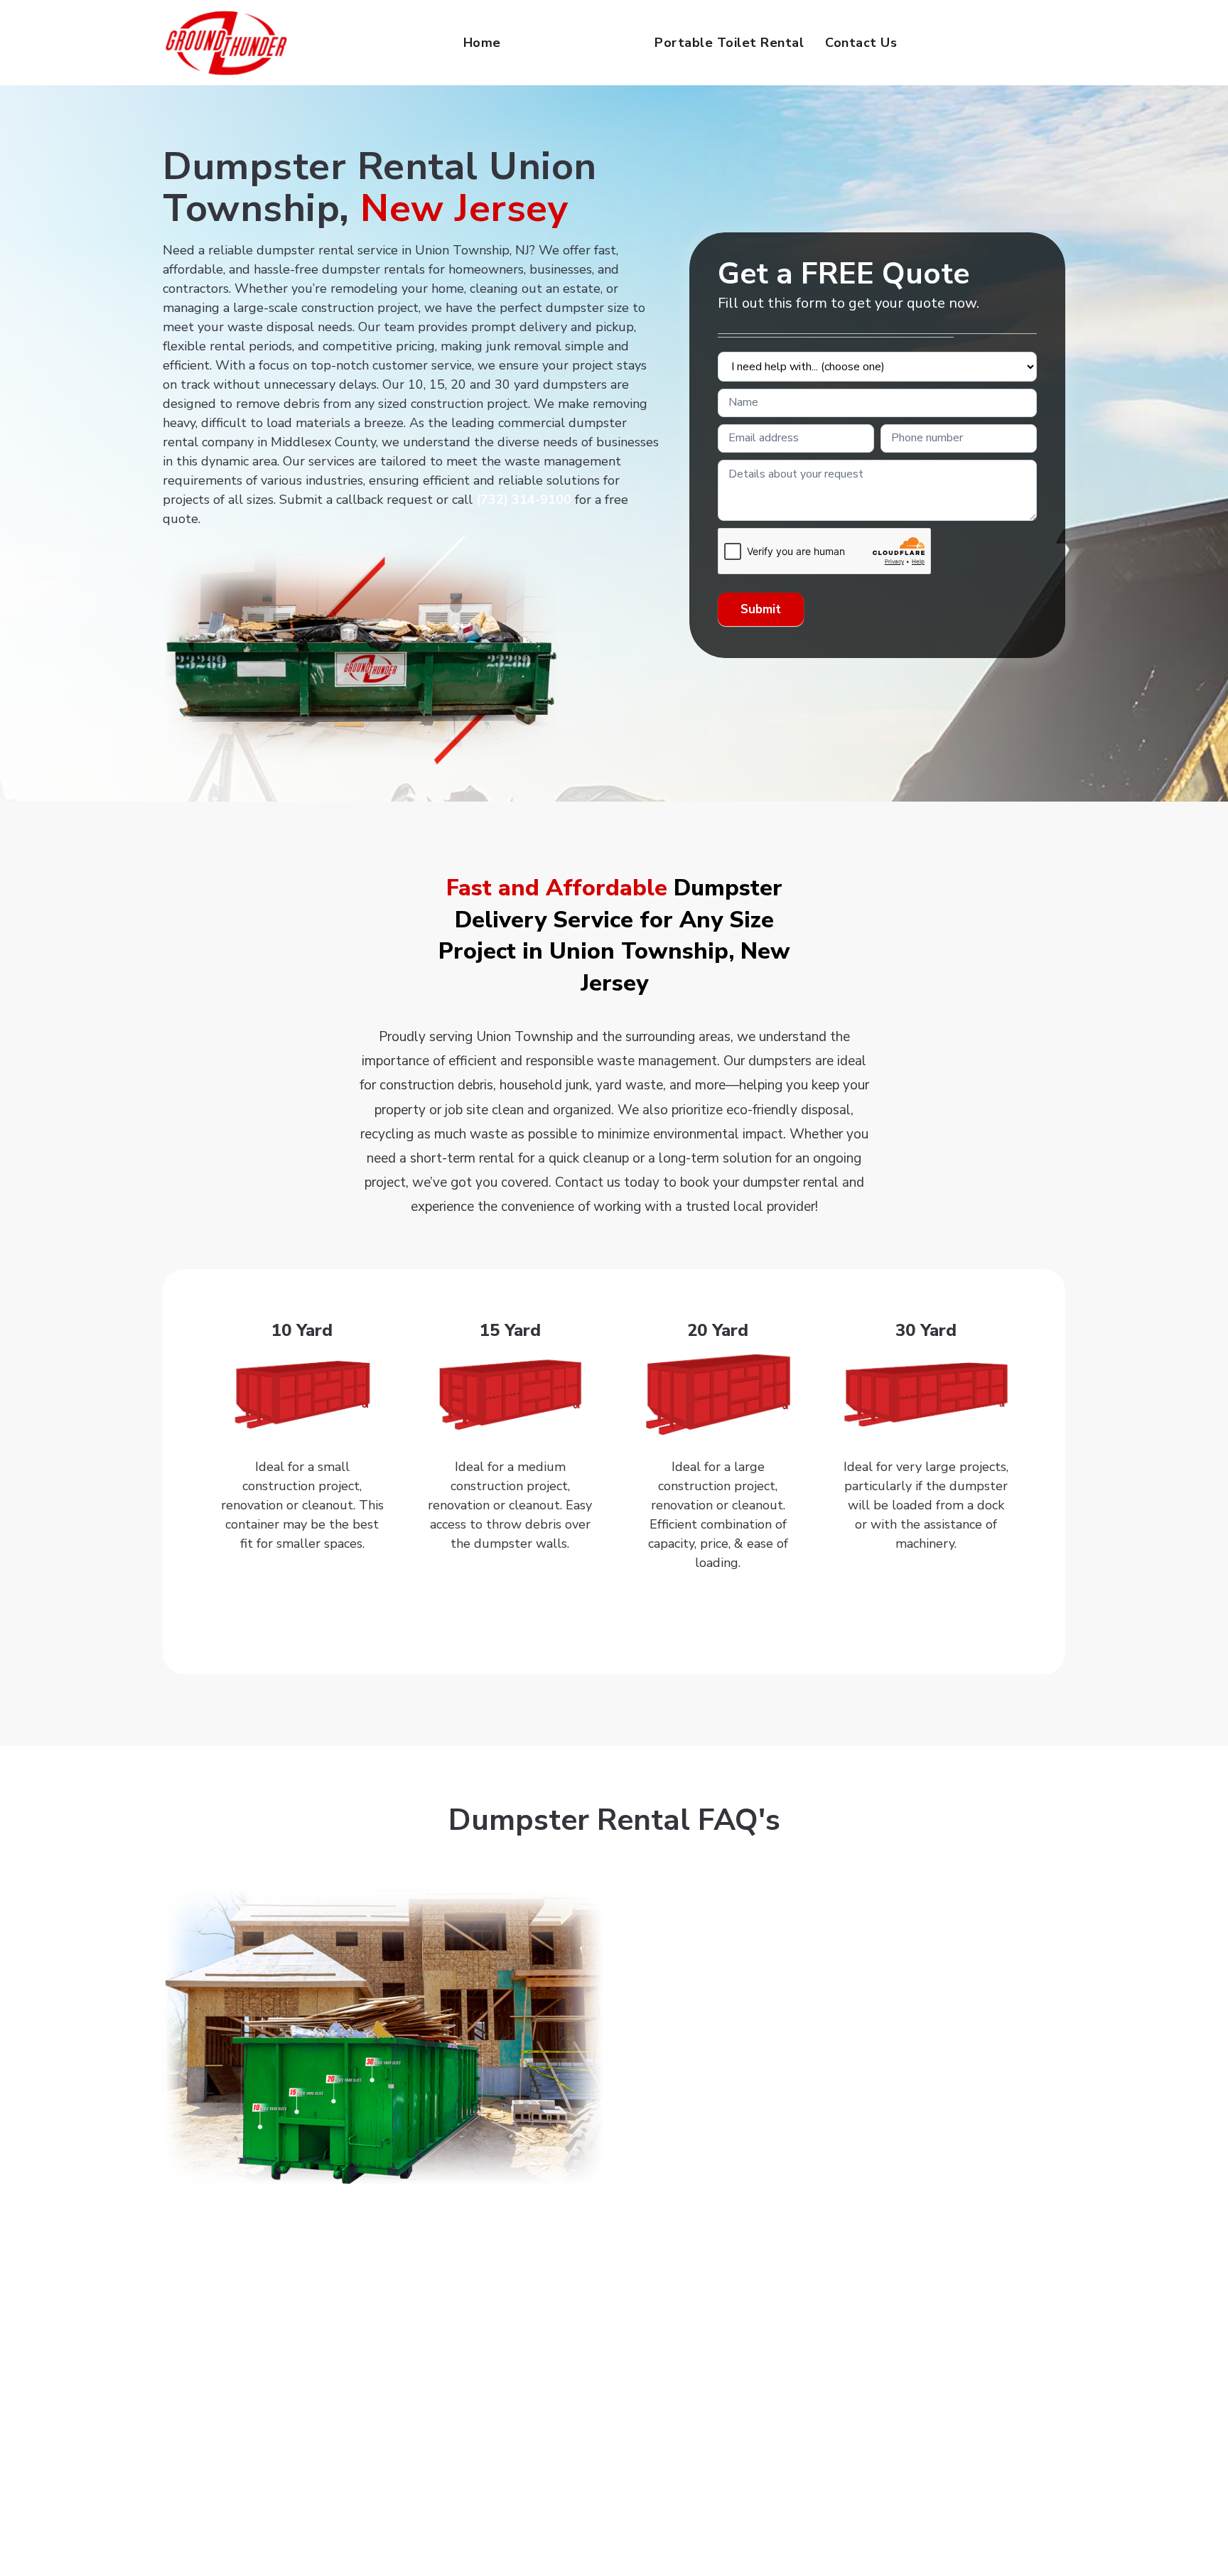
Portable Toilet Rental (729, 43)
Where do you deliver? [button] (707, 1895)
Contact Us (861, 43)
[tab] (845, 1896)
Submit (761, 609)
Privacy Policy (672, 2540)
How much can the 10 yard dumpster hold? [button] (772, 2070)
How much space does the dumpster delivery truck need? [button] (819, 2157)
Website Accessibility (577, 2540)
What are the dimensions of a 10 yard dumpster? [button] (793, 2027)
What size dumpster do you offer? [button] (745, 1983)
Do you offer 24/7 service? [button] (719, 1939)
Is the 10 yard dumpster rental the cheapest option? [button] (803, 2114)
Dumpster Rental (578, 43)
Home (482, 43)
